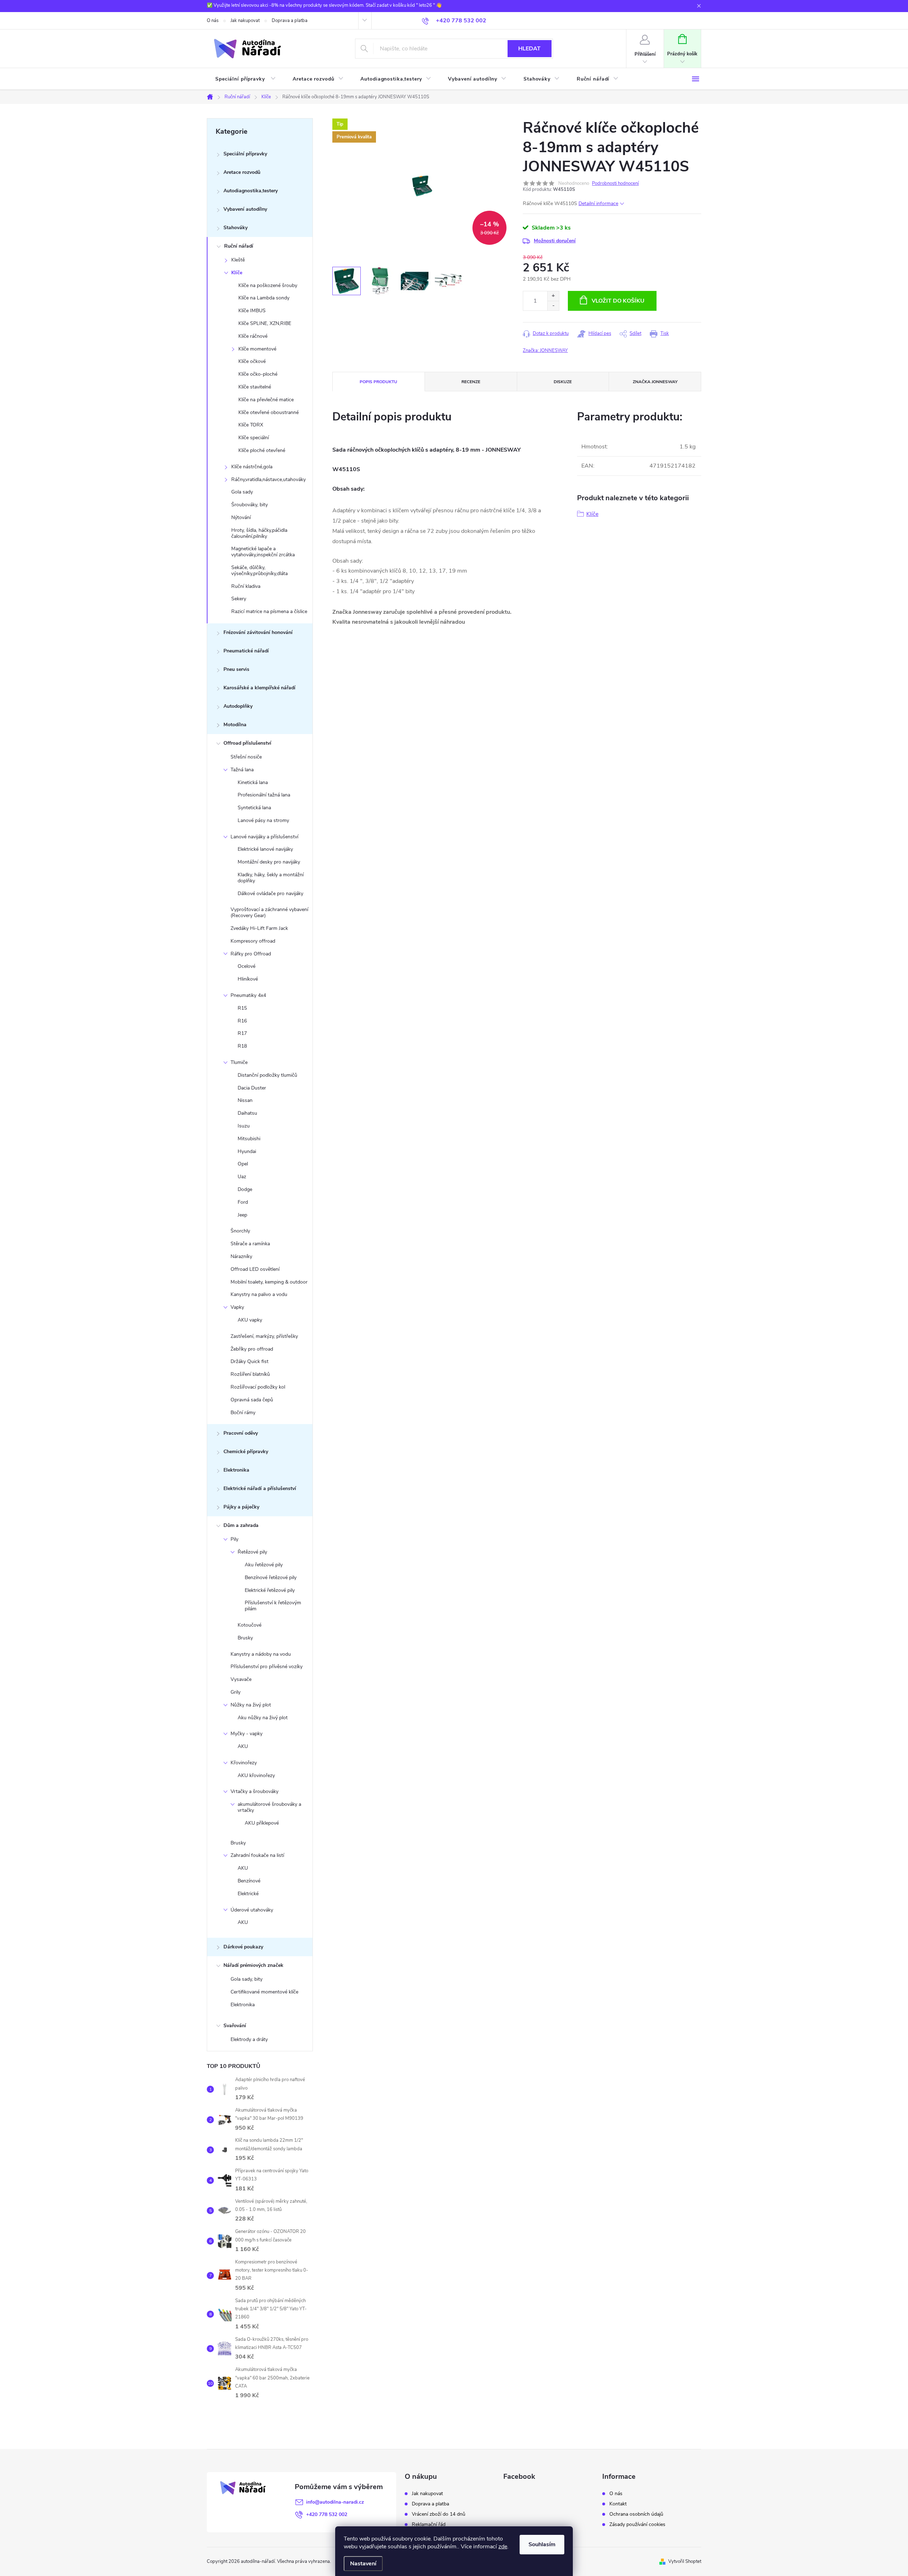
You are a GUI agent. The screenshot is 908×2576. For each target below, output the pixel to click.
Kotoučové (250, 1625)
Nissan (245, 1100)
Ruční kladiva (246, 586)
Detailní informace (598, 203)
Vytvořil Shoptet (685, 2561)
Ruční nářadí (239, 246)
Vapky (237, 1307)
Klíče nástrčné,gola (252, 467)
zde (503, 2547)
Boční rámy (243, 1413)
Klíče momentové (257, 349)
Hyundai (247, 1151)
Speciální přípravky (245, 154)
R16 (242, 1021)
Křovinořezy (244, 1763)
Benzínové (249, 1881)
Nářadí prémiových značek (253, 1965)
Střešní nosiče (246, 757)
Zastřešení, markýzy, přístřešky (264, 1336)
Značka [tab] (655, 382)
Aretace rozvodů (242, 172)
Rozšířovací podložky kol (258, 1387)
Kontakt (618, 2504)
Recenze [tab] (471, 382)
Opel (243, 1164)
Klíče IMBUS (252, 311)
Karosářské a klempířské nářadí (259, 688)
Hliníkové (248, 979)
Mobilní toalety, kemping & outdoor (269, 1282)
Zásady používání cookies (637, 2525)
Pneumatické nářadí (246, 651)
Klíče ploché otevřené (262, 450)
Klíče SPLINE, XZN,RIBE (265, 323)
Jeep (242, 1215)
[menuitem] (245, 79)
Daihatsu (247, 1113)
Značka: (545, 351)
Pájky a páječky (241, 1507)
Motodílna (235, 725)
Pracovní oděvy (241, 1433)
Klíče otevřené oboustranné (268, 412)
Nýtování (241, 517)
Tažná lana (242, 770)
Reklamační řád (429, 2525)
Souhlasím (542, 2544)
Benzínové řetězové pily (271, 1577)
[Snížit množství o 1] (553, 306)
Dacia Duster (252, 1088)
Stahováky (236, 228)
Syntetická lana (254, 808)
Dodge (245, 1189)
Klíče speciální (254, 438)
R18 (242, 1046)
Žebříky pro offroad (252, 1349)
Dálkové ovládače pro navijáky (270, 893)
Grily (236, 1692)
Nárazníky (241, 1256)
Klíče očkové (252, 361)
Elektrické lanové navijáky (265, 849)
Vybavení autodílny (245, 209)
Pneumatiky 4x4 (248, 995)
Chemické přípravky (246, 1452)
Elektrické (248, 1894)
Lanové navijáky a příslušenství (264, 837)
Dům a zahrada (241, 1525)
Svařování (235, 2026)
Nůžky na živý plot (251, 1705)
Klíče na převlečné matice (266, 400)
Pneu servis (236, 669)
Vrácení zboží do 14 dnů (439, 2514)
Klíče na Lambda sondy (264, 298)
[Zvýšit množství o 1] (553, 296)
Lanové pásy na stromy (263, 820)
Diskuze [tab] (563, 382)
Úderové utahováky (252, 1910)
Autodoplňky (238, 706)
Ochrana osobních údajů (636, 2514)
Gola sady (242, 492)
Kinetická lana (253, 782)
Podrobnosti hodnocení (615, 183)
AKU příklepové (262, 1823)
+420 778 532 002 (327, 2514)
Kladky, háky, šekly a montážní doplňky (271, 878)
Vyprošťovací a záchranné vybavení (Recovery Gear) (269, 912)
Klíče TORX (251, 425)
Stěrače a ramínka (250, 1244)
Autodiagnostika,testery (251, 191)
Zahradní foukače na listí (257, 1855)
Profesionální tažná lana (264, 795)
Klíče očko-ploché (258, 374)
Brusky (245, 1638)
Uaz (242, 1177)
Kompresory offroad (253, 941)
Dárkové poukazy (243, 1947)
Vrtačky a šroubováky (254, 1791)
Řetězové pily (252, 1552)
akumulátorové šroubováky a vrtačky (269, 1807)
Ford (243, 1202)
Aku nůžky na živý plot (263, 1718)
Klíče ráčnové (253, 336)
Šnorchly (240, 1231)
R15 (242, 1008)
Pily (234, 1539)
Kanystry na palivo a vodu (259, 1294)
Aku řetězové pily (264, 1565)
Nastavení (363, 2564)
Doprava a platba (290, 21)
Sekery (239, 599)
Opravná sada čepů (252, 1400)
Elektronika (236, 1470)
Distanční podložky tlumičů (267, 1075)
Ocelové (247, 966)
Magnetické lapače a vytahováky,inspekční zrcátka (263, 552)
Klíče (237, 273)
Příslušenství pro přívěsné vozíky (267, 1667)
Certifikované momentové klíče (264, 1992)
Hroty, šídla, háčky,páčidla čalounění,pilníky (259, 533)
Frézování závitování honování (258, 632)
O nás (213, 21)
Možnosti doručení (555, 241)
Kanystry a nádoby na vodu (261, 1654)
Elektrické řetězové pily (270, 1590)
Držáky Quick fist (250, 1361)
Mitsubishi (249, 1139)
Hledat (529, 49)
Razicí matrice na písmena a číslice (269, 611)
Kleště (238, 260)
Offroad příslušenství (247, 743)
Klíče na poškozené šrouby (268, 285)
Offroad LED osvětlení (255, 1269)
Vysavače (241, 1679)
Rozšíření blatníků (250, 1374)
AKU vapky (250, 1320)
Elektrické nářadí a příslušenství (260, 1488)
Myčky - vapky (247, 1734)
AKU (243, 1746)
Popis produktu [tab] (378, 382)
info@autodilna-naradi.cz (335, 2502)
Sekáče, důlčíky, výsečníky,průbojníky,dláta (259, 570)
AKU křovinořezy (256, 1775)
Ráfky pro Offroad (251, 954)
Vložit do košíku (618, 301)
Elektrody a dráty (249, 2039)
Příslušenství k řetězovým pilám (273, 1606)
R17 (242, 1033)
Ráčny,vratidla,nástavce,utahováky (268, 479)
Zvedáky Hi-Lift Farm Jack (259, 928)
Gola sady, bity (247, 1979)
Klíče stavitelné (255, 387)
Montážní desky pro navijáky (269, 862)
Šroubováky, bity (250, 505)
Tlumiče (239, 1062)
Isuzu (244, 1126)
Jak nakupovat (245, 21)
